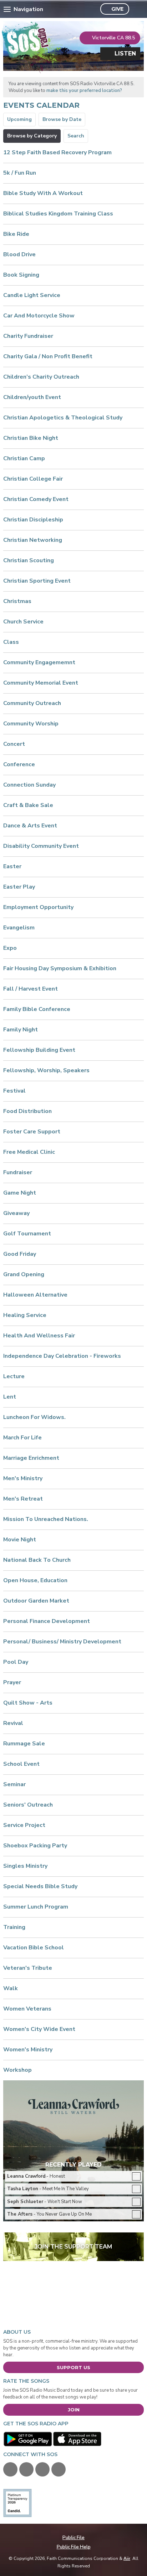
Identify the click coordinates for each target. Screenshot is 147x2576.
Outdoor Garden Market (36, 1601)
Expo (10, 948)
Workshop (17, 2070)
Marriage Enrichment (31, 1458)
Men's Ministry (23, 1478)
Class (11, 642)
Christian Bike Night (31, 438)
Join (74, 2410)
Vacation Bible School (34, 1948)
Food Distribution (27, 1111)
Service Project (24, 1825)
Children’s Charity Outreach (41, 377)
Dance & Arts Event (30, 826)
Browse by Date (62, 119)
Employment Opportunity (38, 907)
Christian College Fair (33, 479)
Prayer (12, 1682)
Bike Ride (16, 234)
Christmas (17, 601)
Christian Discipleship (33, 520)
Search (76, 136)
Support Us (73, 2367)
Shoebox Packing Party (35, 1846)
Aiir (127, 2558)
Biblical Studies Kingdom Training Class (58, 214)
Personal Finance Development (47, 1621)
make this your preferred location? (84, 91)
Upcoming (19, 119)
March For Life (22, 1438)
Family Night (21, 1030)
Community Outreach (32, 703)
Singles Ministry (25, 1866)
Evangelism (19, 928)
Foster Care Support (32, 1132)
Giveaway (16, 1213)
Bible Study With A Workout (43, 193)
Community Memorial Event (41, 683)
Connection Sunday (29, 785)
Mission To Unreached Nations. (46, 1519)
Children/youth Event (32, 397)
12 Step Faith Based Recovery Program (57, 152)
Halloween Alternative (35, 1295)
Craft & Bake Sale (28, 805)
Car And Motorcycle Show (39, 316)
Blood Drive (19, 254)
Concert (14, 744)
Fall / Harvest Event (31, 989)
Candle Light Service (32, 295)
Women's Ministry (28, 2050)
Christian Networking (33, 540)
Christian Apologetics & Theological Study (63, 418)
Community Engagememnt (39, 662)
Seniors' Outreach (28, 1805)
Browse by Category (32, 136)
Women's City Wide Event (39, 2029)
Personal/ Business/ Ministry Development (62, 1642)
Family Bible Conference (37, 1009)
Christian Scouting (29, 560)
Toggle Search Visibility (136, 9)
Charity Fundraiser (28, 336)
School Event (21, 1764)
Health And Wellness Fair (39, 1336)
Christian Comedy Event (36, 499)
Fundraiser (18, 1172)
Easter (12, 866)
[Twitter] (26, 2469)
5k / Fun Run (20, 173)
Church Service (23, 622)
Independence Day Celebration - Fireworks (62, 1356)
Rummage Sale (24, 1744)
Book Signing (21, 275)
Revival (13, 1723)
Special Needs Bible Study (40, 1886)
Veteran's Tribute (28, 1968)
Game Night (20, 1193)
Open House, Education (35, 1580)
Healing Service (25, 1315)
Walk (11, 1988)
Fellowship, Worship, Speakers (46, 1070)
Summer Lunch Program (36, 1907)
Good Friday (20, 1254)
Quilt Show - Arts (28, 1703)
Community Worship (31, 724)
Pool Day (16, 1662)
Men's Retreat (23, 1499)
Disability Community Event (41, 846)
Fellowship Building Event (39, 1050)
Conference (19, 764)
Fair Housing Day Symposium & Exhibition (60, 968)
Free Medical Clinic (29, 1152)
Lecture (14, 1376)
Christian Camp (24, 458)
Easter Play (19, 887)
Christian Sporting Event (37, 581)
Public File (73, 2538)
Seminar (14, 1784)
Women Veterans (27, 2009)
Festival (14, 1091)
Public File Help (74, 2547)
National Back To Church (37, 1560)
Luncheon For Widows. (34, 1417)
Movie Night (20, 1540)
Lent (10, 1397)
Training (14, 1927)
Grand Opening (24, 1274)
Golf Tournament (27, 1234)
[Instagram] (59, 2469)
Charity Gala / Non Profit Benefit (48, 356)
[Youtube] (42, 2469)
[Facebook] (10, 2469)
